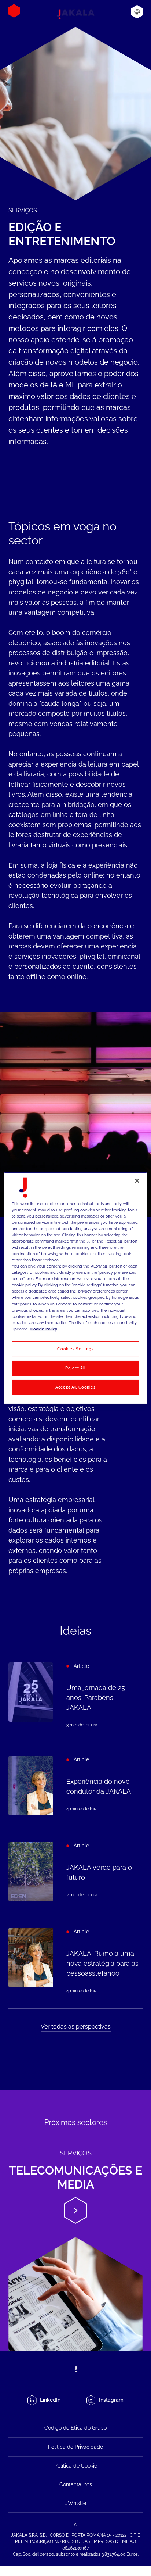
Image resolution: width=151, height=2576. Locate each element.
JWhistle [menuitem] (76, 2503)
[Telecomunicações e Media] (75, 2220)
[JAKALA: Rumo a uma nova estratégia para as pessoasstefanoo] (75, 1962)
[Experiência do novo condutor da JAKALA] (75, 1786)
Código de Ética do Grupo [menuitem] (75, 2428)
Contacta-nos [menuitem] (76, 2484)
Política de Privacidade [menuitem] (75, 2447)
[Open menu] (14, 11)
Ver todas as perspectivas (76, 2027)
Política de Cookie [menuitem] (76, 2466)
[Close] (137, 1180)
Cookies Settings (75, 1349)
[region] (75, 1288)
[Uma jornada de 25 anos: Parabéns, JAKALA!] (75, 1696)
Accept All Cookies (75, 1387)
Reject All (75, 1368)
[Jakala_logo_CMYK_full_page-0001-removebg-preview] (75, 14)
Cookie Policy (44, 1329)
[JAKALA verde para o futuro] (75, 1872)
